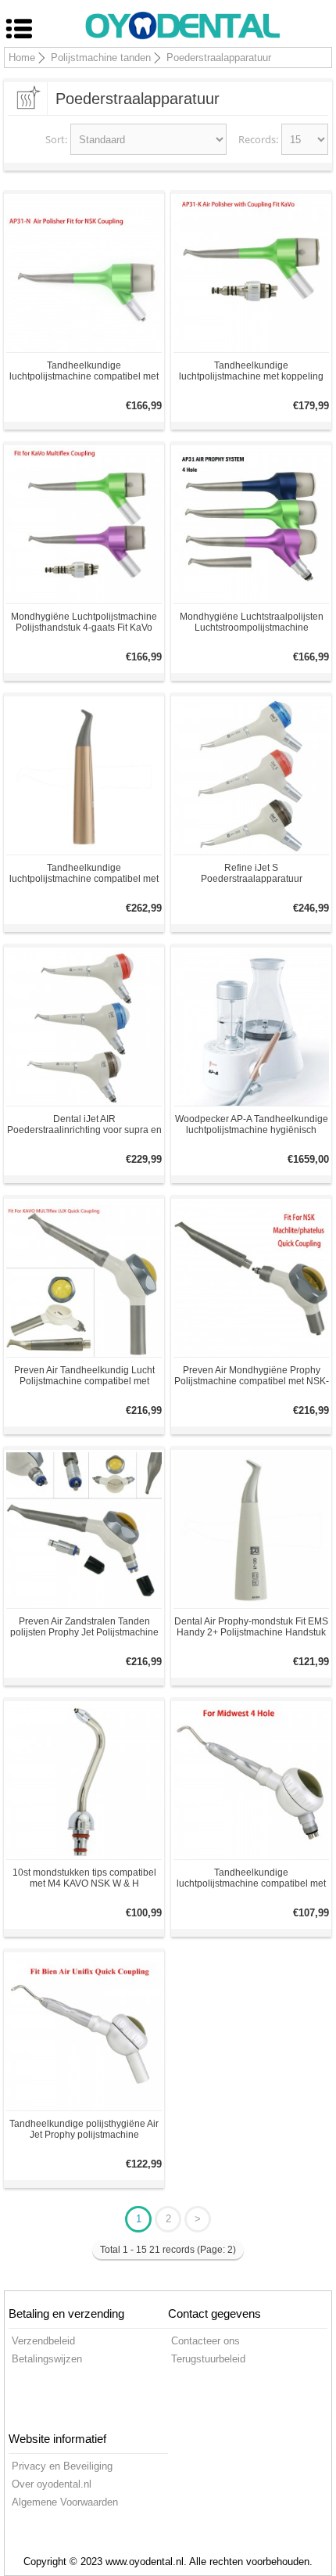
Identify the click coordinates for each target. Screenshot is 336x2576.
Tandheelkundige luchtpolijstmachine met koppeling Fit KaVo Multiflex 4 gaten (251, 371)
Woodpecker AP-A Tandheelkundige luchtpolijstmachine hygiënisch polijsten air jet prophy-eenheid (252, 1124)
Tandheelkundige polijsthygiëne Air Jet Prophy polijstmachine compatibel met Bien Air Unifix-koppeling (84, 2129)
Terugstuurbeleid (208, 2359)
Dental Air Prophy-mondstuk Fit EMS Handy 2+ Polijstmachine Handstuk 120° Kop (251, 1627)
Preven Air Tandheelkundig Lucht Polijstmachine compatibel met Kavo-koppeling (84, 1376)
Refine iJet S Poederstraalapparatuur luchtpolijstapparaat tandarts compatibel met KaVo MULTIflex (252, 873)
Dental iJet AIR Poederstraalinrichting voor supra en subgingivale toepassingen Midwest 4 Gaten (84, 1124)
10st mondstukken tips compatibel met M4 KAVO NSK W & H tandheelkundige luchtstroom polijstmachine (84, 1878)
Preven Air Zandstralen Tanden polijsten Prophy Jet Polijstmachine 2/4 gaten (84, 1627)
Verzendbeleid (43, 2341)
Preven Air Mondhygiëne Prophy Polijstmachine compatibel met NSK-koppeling (252, 1376)
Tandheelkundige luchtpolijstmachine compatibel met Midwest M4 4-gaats (251, 1878)
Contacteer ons (206, 2341)
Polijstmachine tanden (101, 58)
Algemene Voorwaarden (65, 2502)
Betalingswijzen (47, 2359)
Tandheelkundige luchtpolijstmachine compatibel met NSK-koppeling (84, 371)
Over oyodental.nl (52, 2484)
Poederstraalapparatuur (219, 58)
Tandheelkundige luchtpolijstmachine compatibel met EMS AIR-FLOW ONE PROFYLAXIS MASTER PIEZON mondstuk (84, 873)
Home (22, 58)
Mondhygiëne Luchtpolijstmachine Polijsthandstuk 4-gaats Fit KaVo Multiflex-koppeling (84, 622)
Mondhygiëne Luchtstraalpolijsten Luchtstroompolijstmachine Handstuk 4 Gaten (252, 622)
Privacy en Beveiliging (62, 2466)
